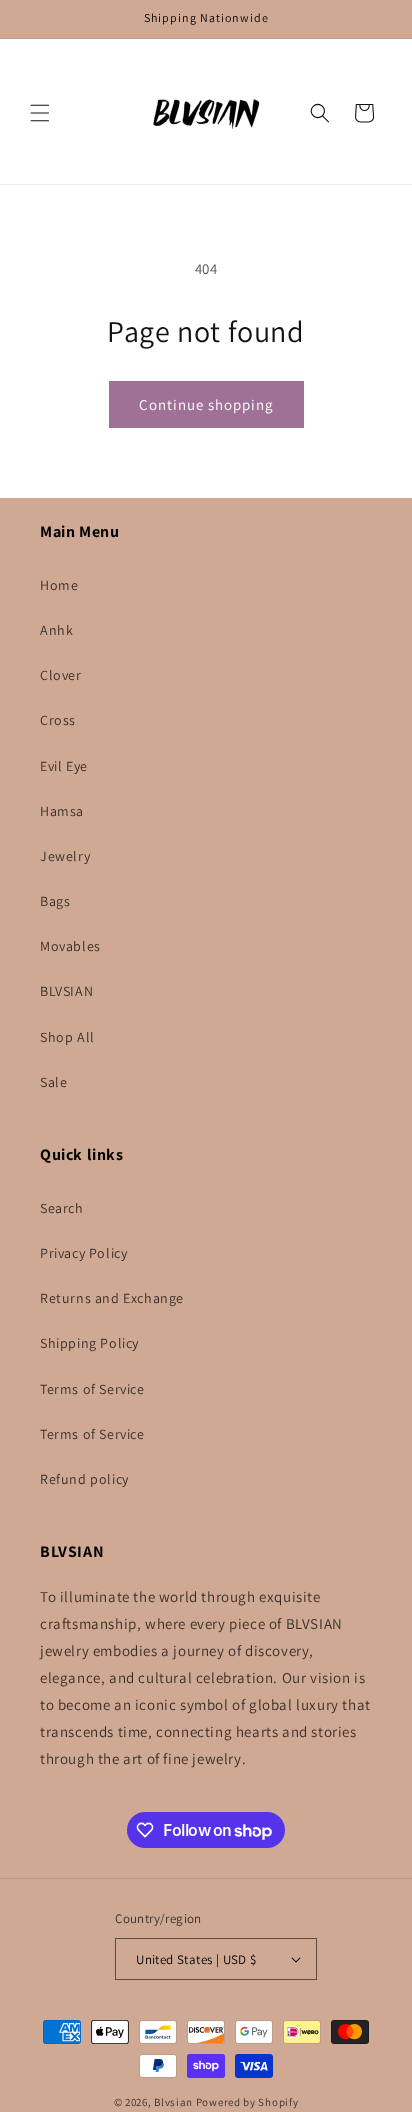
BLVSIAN (66, 991)
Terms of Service (92, 1389)
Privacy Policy (83, 1253)
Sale (53, 1082)
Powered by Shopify (247, 2102)
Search (62, 1208)
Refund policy (84, 1479)
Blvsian (173, 2102)
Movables (70, 946)
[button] (40, 113)
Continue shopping (206, 404)
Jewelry (65, 856)
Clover (61, 675)
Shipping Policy (89, 1343)
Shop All (67, 1037)
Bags (55, 901)
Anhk (56, 630)
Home (59, 585)
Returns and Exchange (112, 1298)
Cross (58, 720)
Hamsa (62, 811)
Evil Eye (64, 766)
